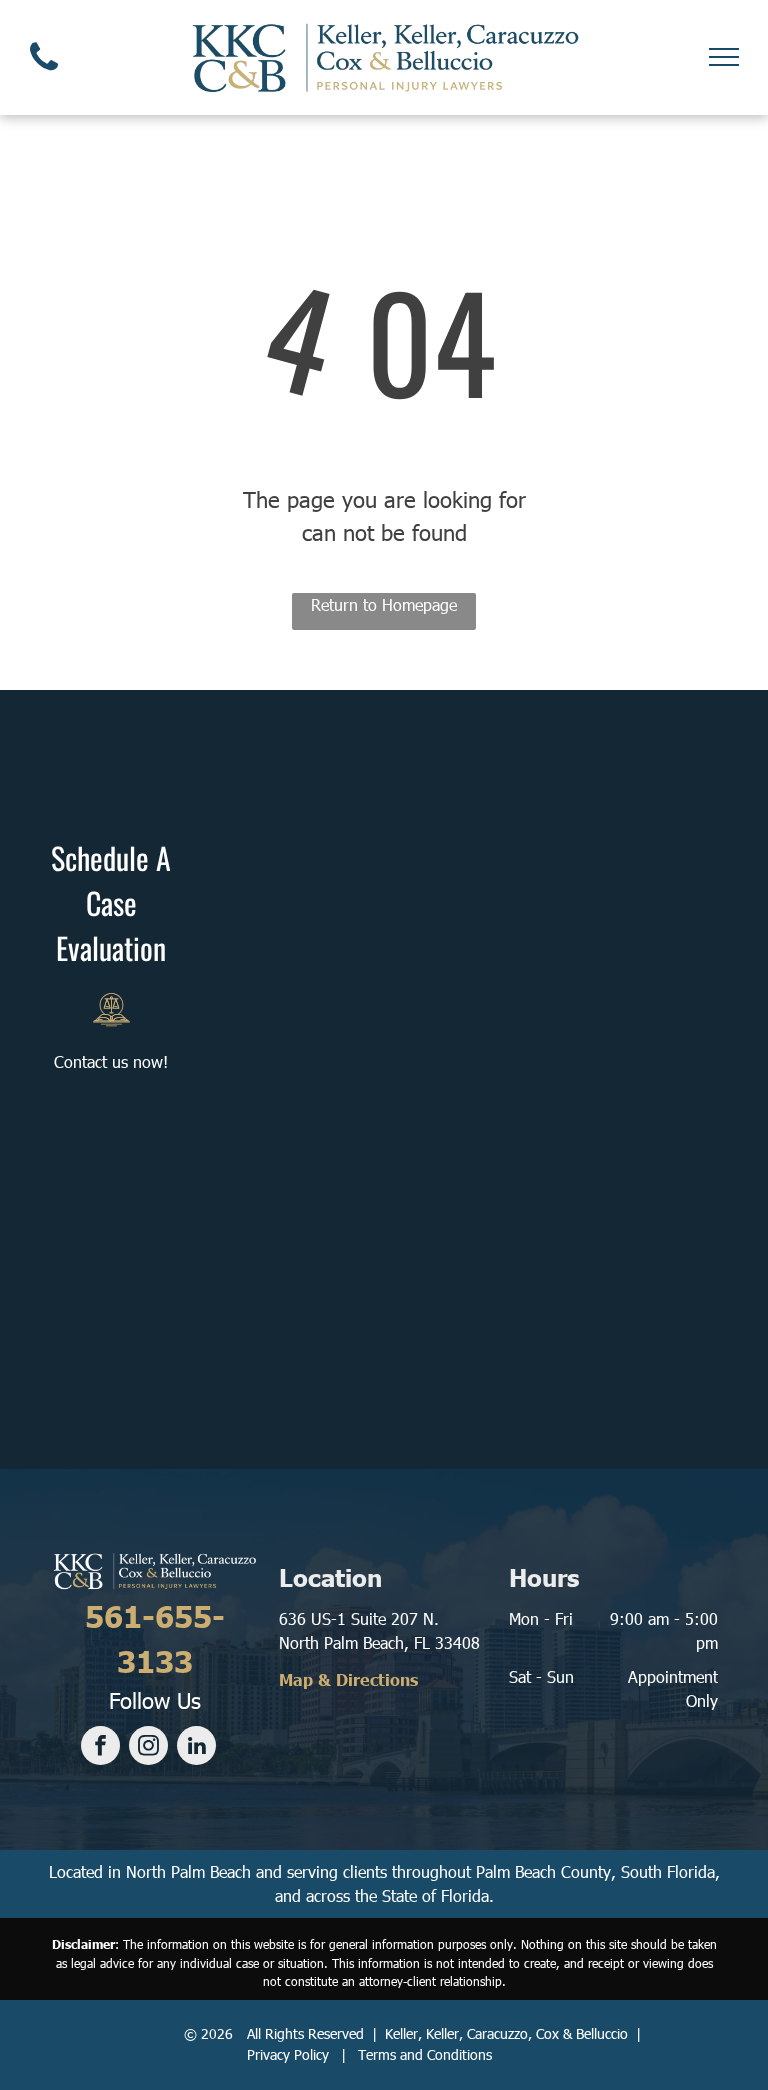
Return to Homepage (384, 604)
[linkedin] (196, 1748)
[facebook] (100, 1748)
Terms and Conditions (425, 2054)
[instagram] (148, 1748)
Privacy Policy (288, 2054)
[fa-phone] (44, 74)
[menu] (724, 57)
